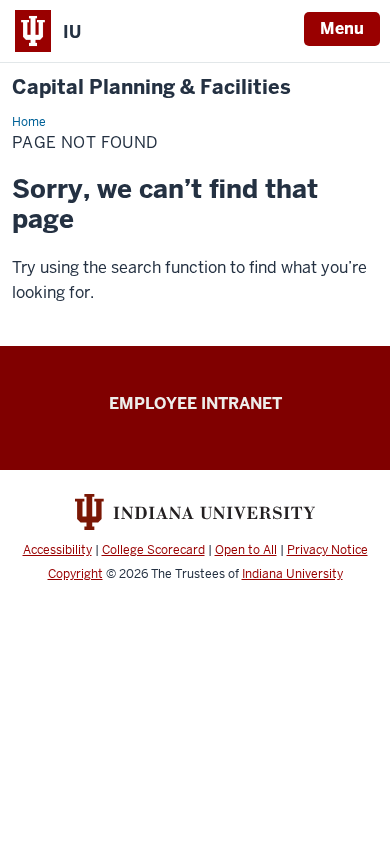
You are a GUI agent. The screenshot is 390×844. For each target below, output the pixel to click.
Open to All (246, 550)
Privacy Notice (327, 550)
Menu (342, 28)
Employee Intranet (195, 403)
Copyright (75, 574)
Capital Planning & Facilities (151, 87)
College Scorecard (153, 550)
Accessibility (57, 550)
